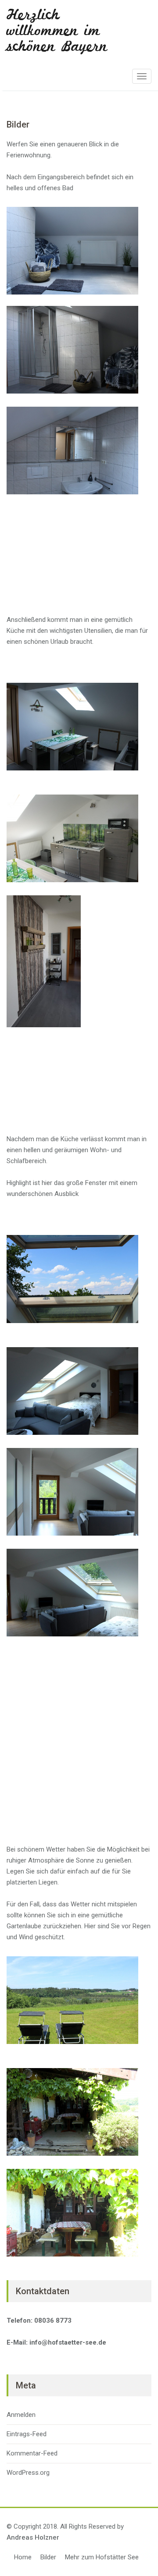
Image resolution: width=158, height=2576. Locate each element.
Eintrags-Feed (27, 2434)
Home (23, 2557)
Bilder (48, 2557)
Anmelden (21, 2415)
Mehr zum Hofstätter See (102, 2557)
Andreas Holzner (33, 2537)
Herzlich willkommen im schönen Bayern (57, 31)
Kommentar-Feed (32, 2453)
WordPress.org (28, 2473)
